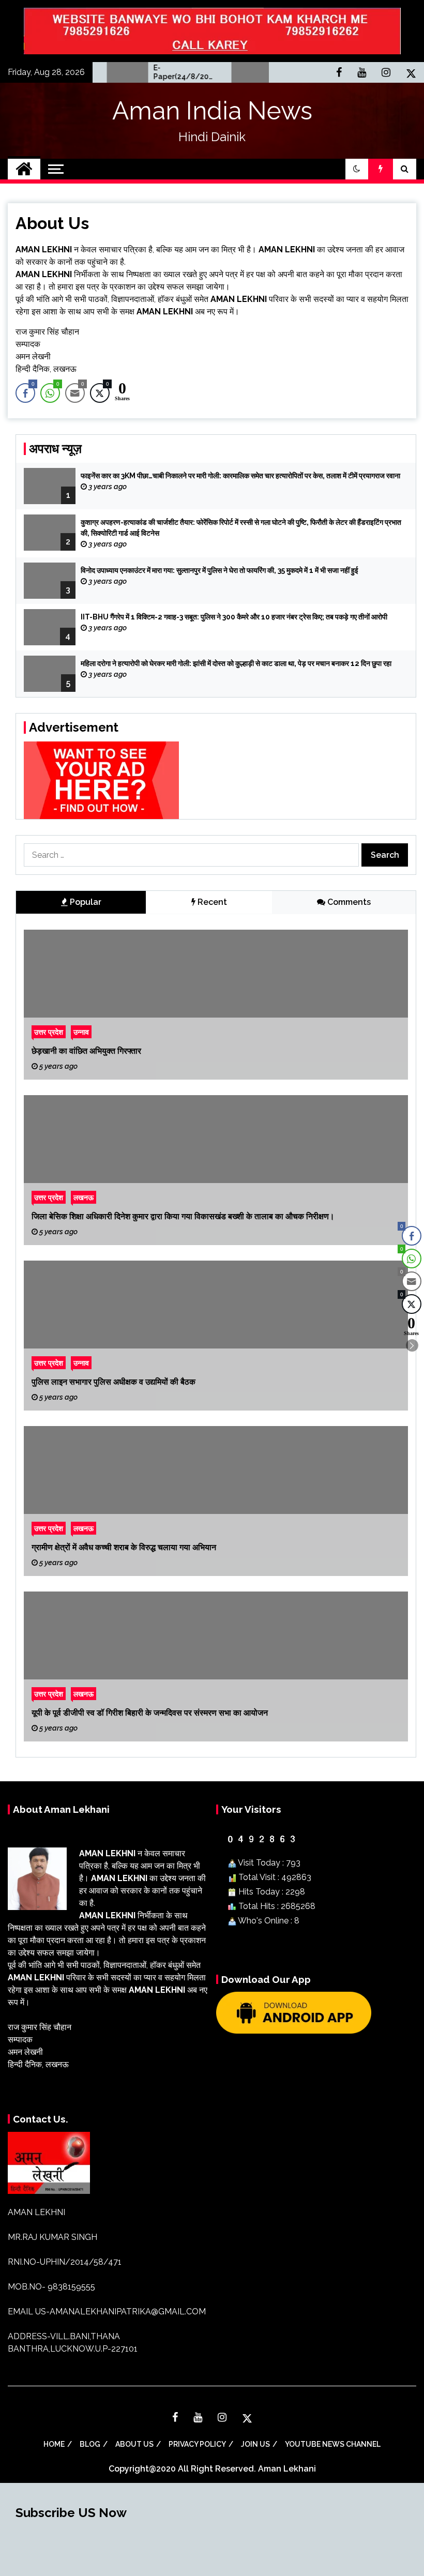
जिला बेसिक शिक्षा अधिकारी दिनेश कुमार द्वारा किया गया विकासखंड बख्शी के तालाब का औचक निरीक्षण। (183, 1216)
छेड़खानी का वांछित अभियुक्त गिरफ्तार (86, 1051)
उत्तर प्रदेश (49, 1032)
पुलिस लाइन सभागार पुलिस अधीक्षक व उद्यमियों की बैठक (113, 1382)
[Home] (24, 169)
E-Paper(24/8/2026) (151, 72)
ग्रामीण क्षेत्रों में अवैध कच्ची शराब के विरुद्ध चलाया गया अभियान (124, 1547)
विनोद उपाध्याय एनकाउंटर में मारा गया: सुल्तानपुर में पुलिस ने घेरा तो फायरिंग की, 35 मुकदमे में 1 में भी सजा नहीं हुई (219, 570)
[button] (357, 169)
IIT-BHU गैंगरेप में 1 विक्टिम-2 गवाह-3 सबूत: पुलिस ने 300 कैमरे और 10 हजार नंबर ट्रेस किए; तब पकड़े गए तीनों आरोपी (234, 617)
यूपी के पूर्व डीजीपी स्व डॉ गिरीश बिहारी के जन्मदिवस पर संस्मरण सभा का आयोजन (150, 1713)
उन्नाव (81, 1032)
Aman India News (212, 111)
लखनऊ (84, 1197)
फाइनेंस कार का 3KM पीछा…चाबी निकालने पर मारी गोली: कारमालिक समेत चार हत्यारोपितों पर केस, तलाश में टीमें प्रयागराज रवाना (240, 476)
